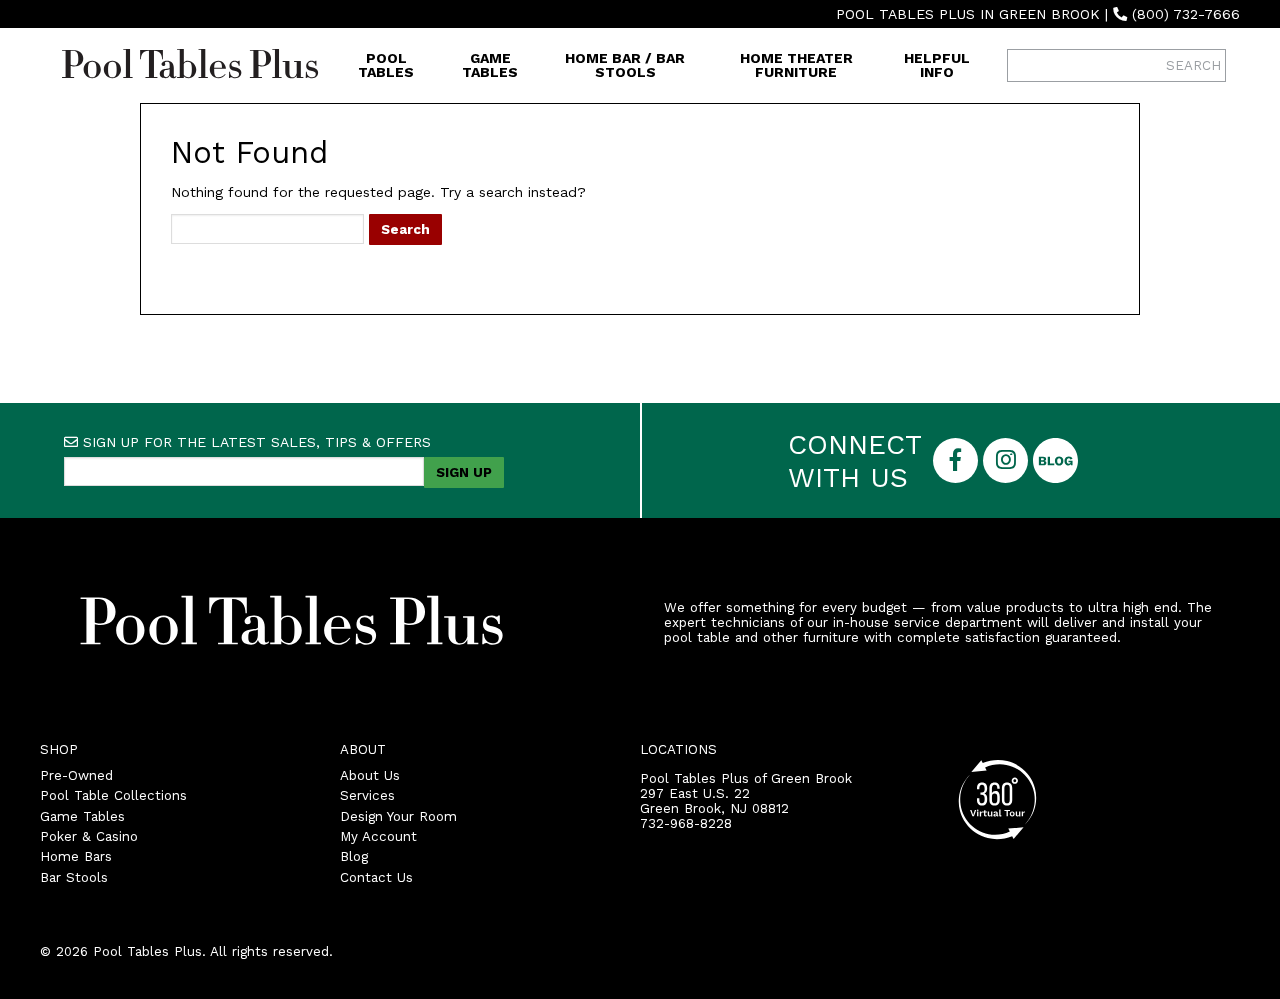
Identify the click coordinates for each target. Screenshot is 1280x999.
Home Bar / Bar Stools (625, 65)
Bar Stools (74, 877)
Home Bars (76, 856)
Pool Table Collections (113, 795)
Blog (354, 856)
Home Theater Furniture (796, 65)
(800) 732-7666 (1186, 14)
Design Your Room (398, 816)
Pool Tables (386, 65)
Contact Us (376, 877)
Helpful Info (937, 65)
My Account (378, 836)
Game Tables (490, 65)
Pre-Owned (76, 775)
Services (367, 795)
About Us (370, 775)
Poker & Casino (89, 836)
